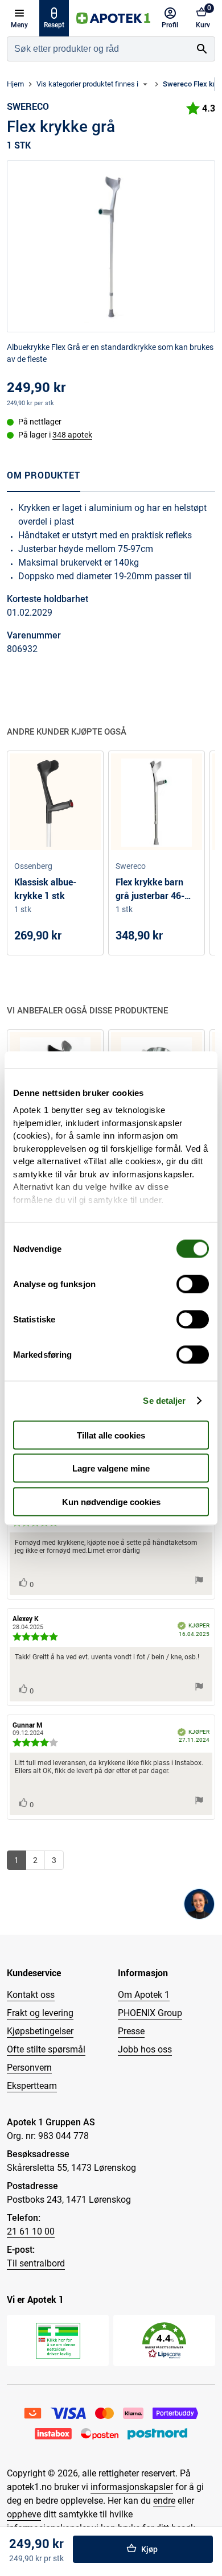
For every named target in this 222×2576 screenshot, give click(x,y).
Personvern (29, 2068)
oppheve (24, 2514)
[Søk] (202, 49)
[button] (164, 2341)
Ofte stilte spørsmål (46, 2049)
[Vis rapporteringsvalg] (199, 1581)
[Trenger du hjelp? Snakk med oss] (199, 1904)
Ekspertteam (32, 2086)
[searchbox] (98, 49)
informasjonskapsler (132, 2487)
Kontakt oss (31, 1995)
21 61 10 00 (31, 2231)
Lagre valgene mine (111, 1468)
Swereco (28, 106)
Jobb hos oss (145, 2049)
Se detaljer (164, 1401)
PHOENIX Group (150, 2013)
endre (164, 2501)
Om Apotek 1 (144, 1995)
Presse (131, 2031)
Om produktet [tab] (44, 475)
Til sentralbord (36, 2263)
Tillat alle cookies (111, 1435)
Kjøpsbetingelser (40, 2031)
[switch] (193, 1284)
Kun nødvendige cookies (111, 1501)
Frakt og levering (40, 2013)
